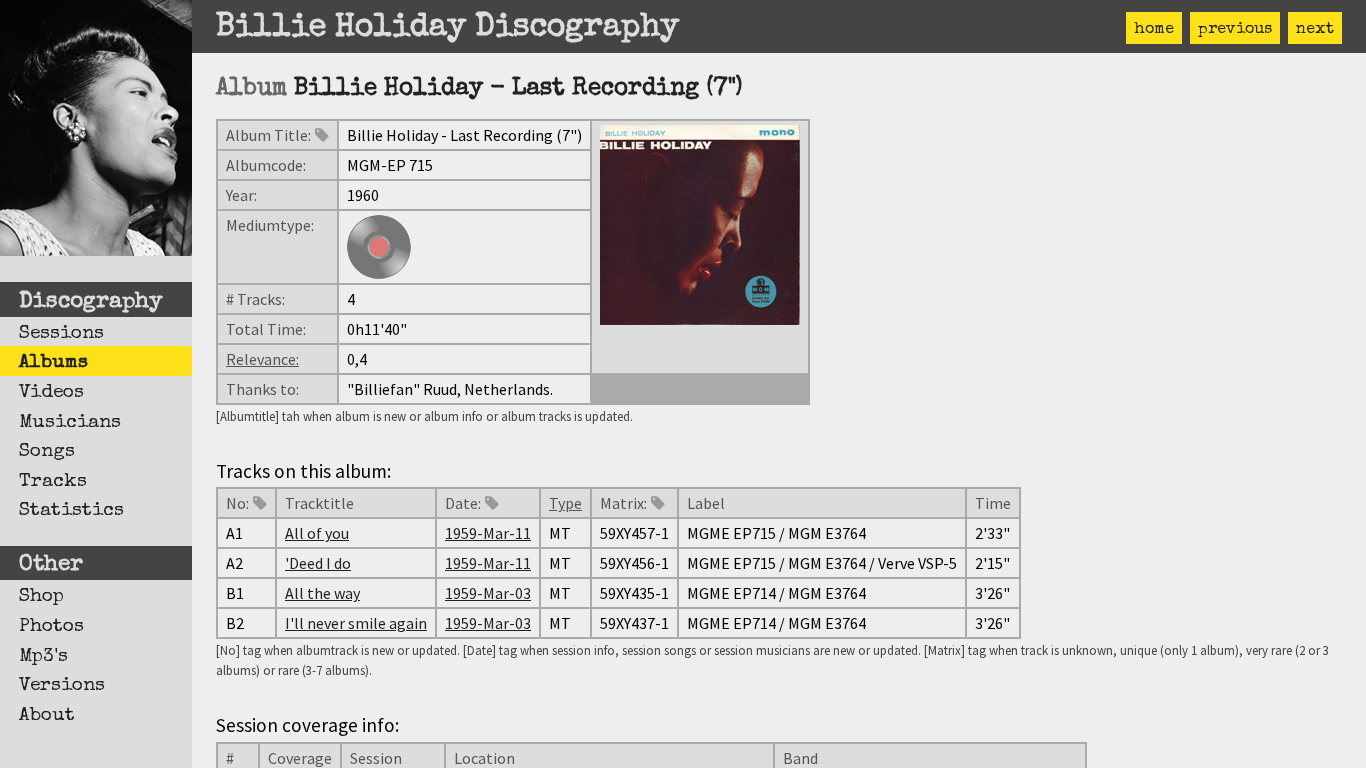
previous (1235, 30)
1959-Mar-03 (488, 593)
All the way (322, 593)
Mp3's (43, 657)
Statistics (71, 511)
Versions (62, 686)
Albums (53, 363)
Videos (51, 393)
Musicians (70, 423)
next (1315, 30)
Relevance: (262, 359)
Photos (51, 627)
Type (565, 503)
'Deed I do (318, 563)
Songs (47, 452)
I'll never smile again (356, 623)
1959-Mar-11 (488, 533)
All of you (317, 533)
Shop (41, 597)
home (1154, 30)
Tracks (53, 482)
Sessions (61, 334)
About (47, 716)
